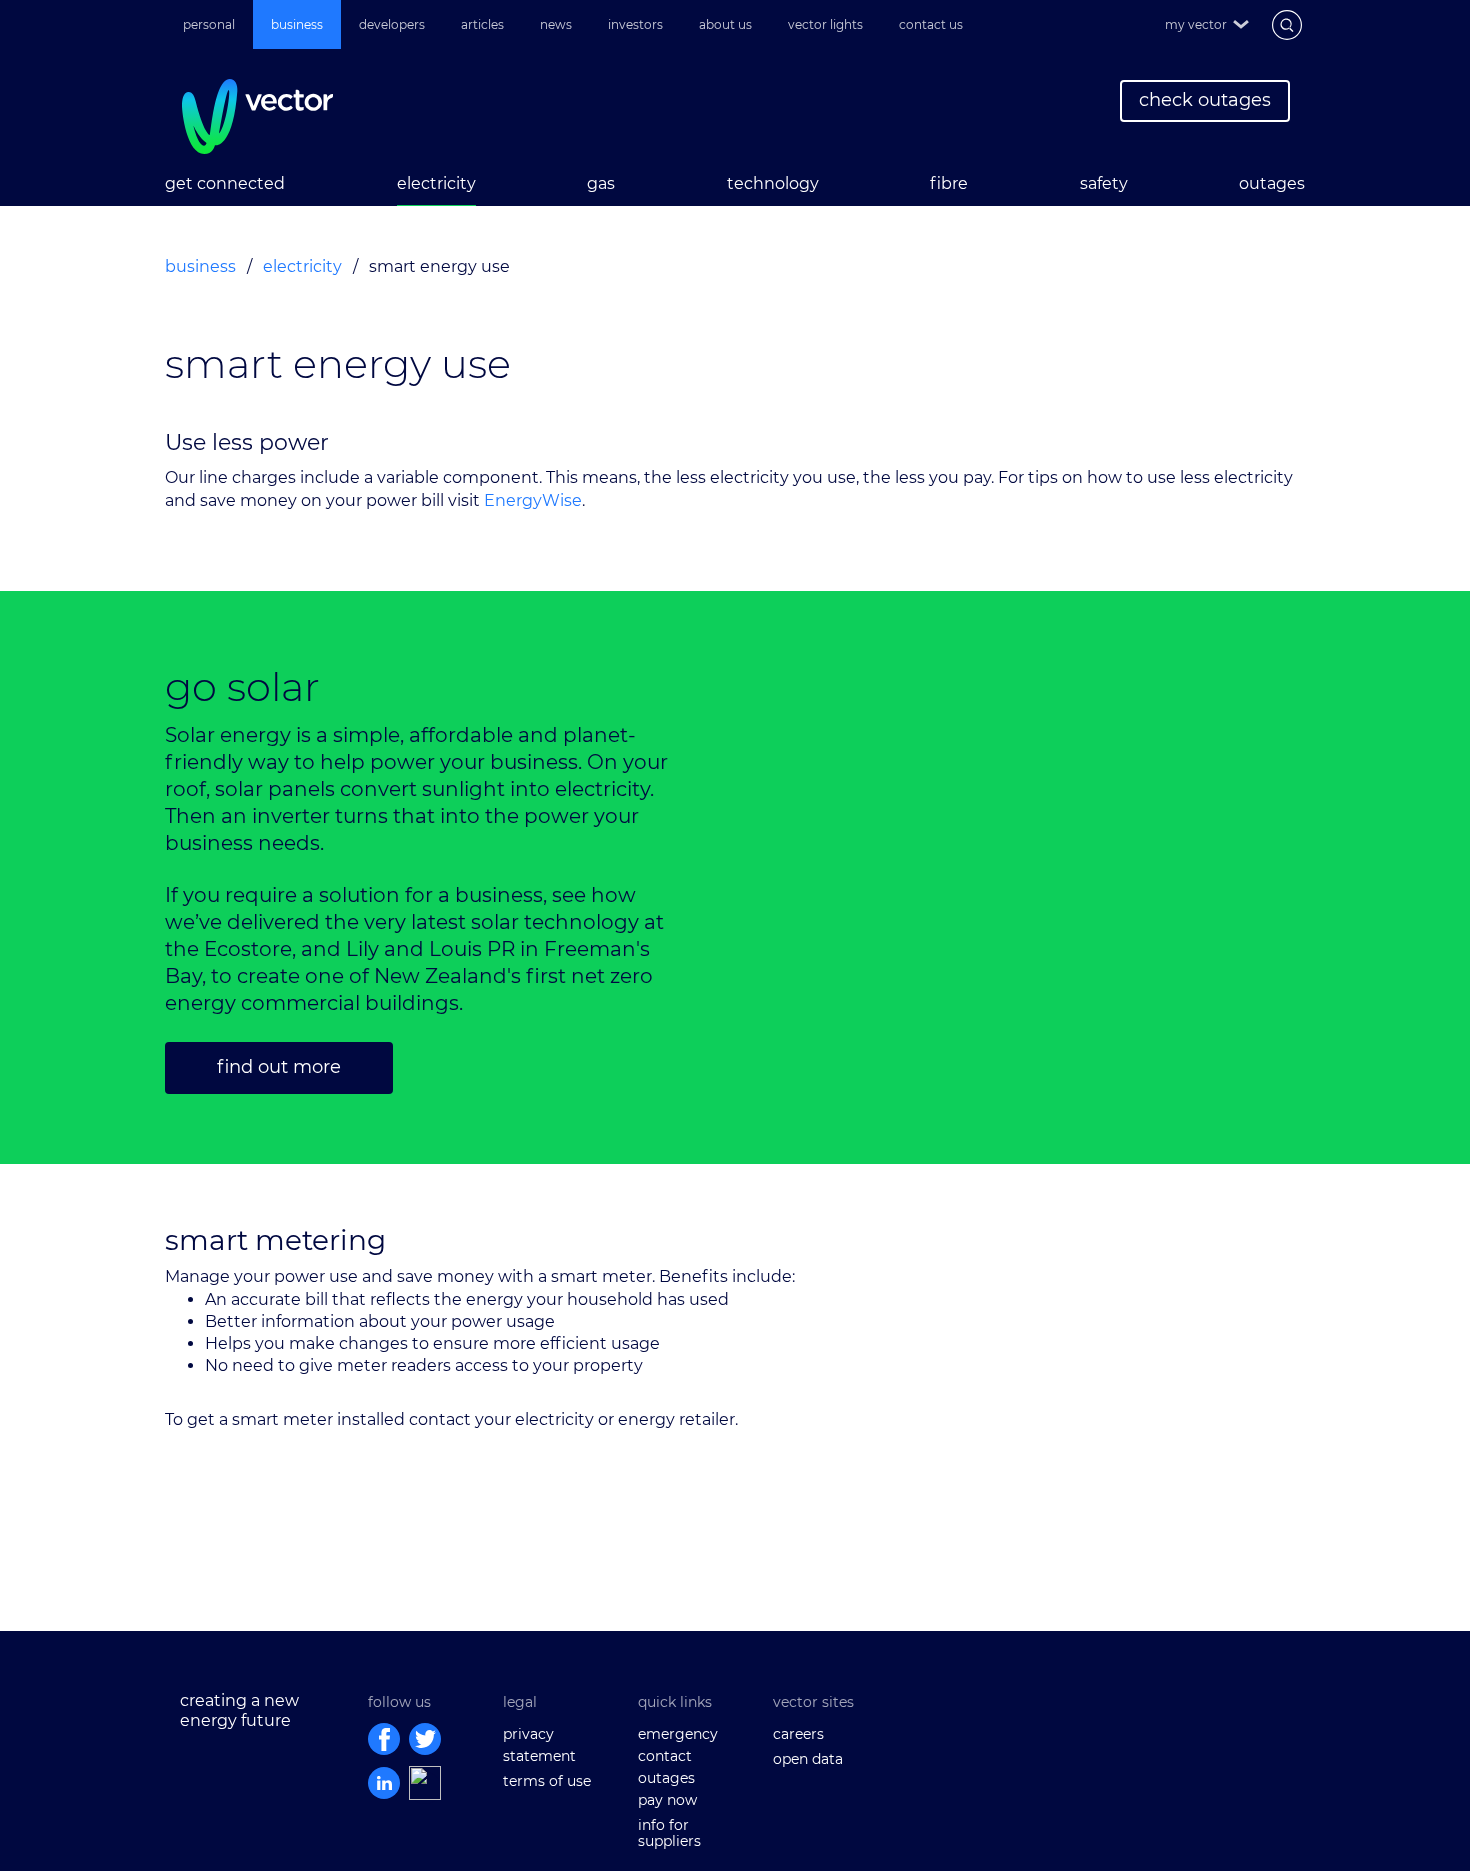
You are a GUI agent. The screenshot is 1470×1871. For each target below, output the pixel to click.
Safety (1104, 183)
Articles (482, 24)
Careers (798, 1734)
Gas (601, 183)
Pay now (667, 1800)
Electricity (436, 183)
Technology (773, 183)
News (556, 24)
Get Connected (225, 183)
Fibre (949, 183)
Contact (665, 1756)
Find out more (279, 1067)
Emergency (678, 1734)
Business (297, 24)
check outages (1205, 100)
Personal (209, 24)
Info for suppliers (669, 1833)
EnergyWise (533, 500)
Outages (1272, 183)
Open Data (808, 1759)
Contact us (931, 24)
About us (725, 24)
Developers (392, 24)
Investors (635, 24)
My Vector (1196, 24)
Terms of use (547, 1781)
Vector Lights (825, 24)
